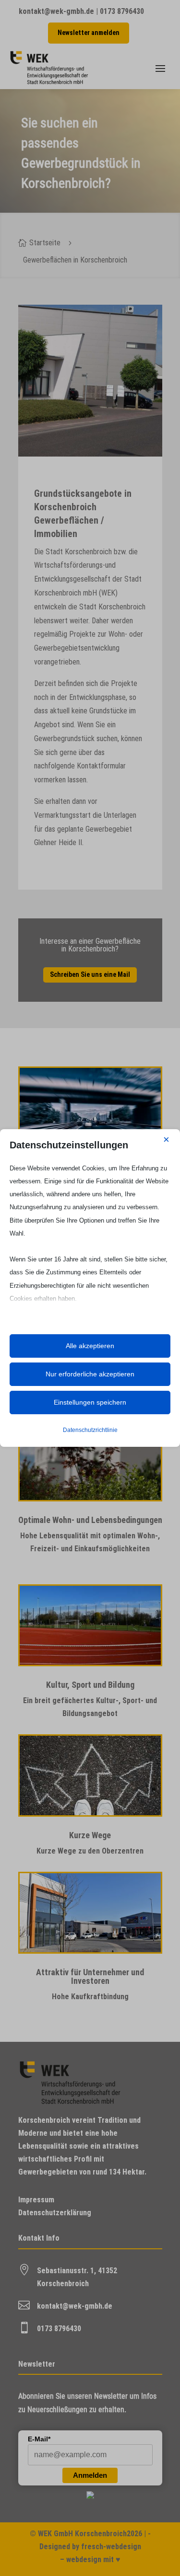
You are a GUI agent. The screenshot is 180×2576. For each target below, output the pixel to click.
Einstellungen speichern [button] (90, 1402)
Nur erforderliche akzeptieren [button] (90, 1374)
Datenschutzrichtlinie (90, 1430)
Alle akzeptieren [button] (90, 1346)
